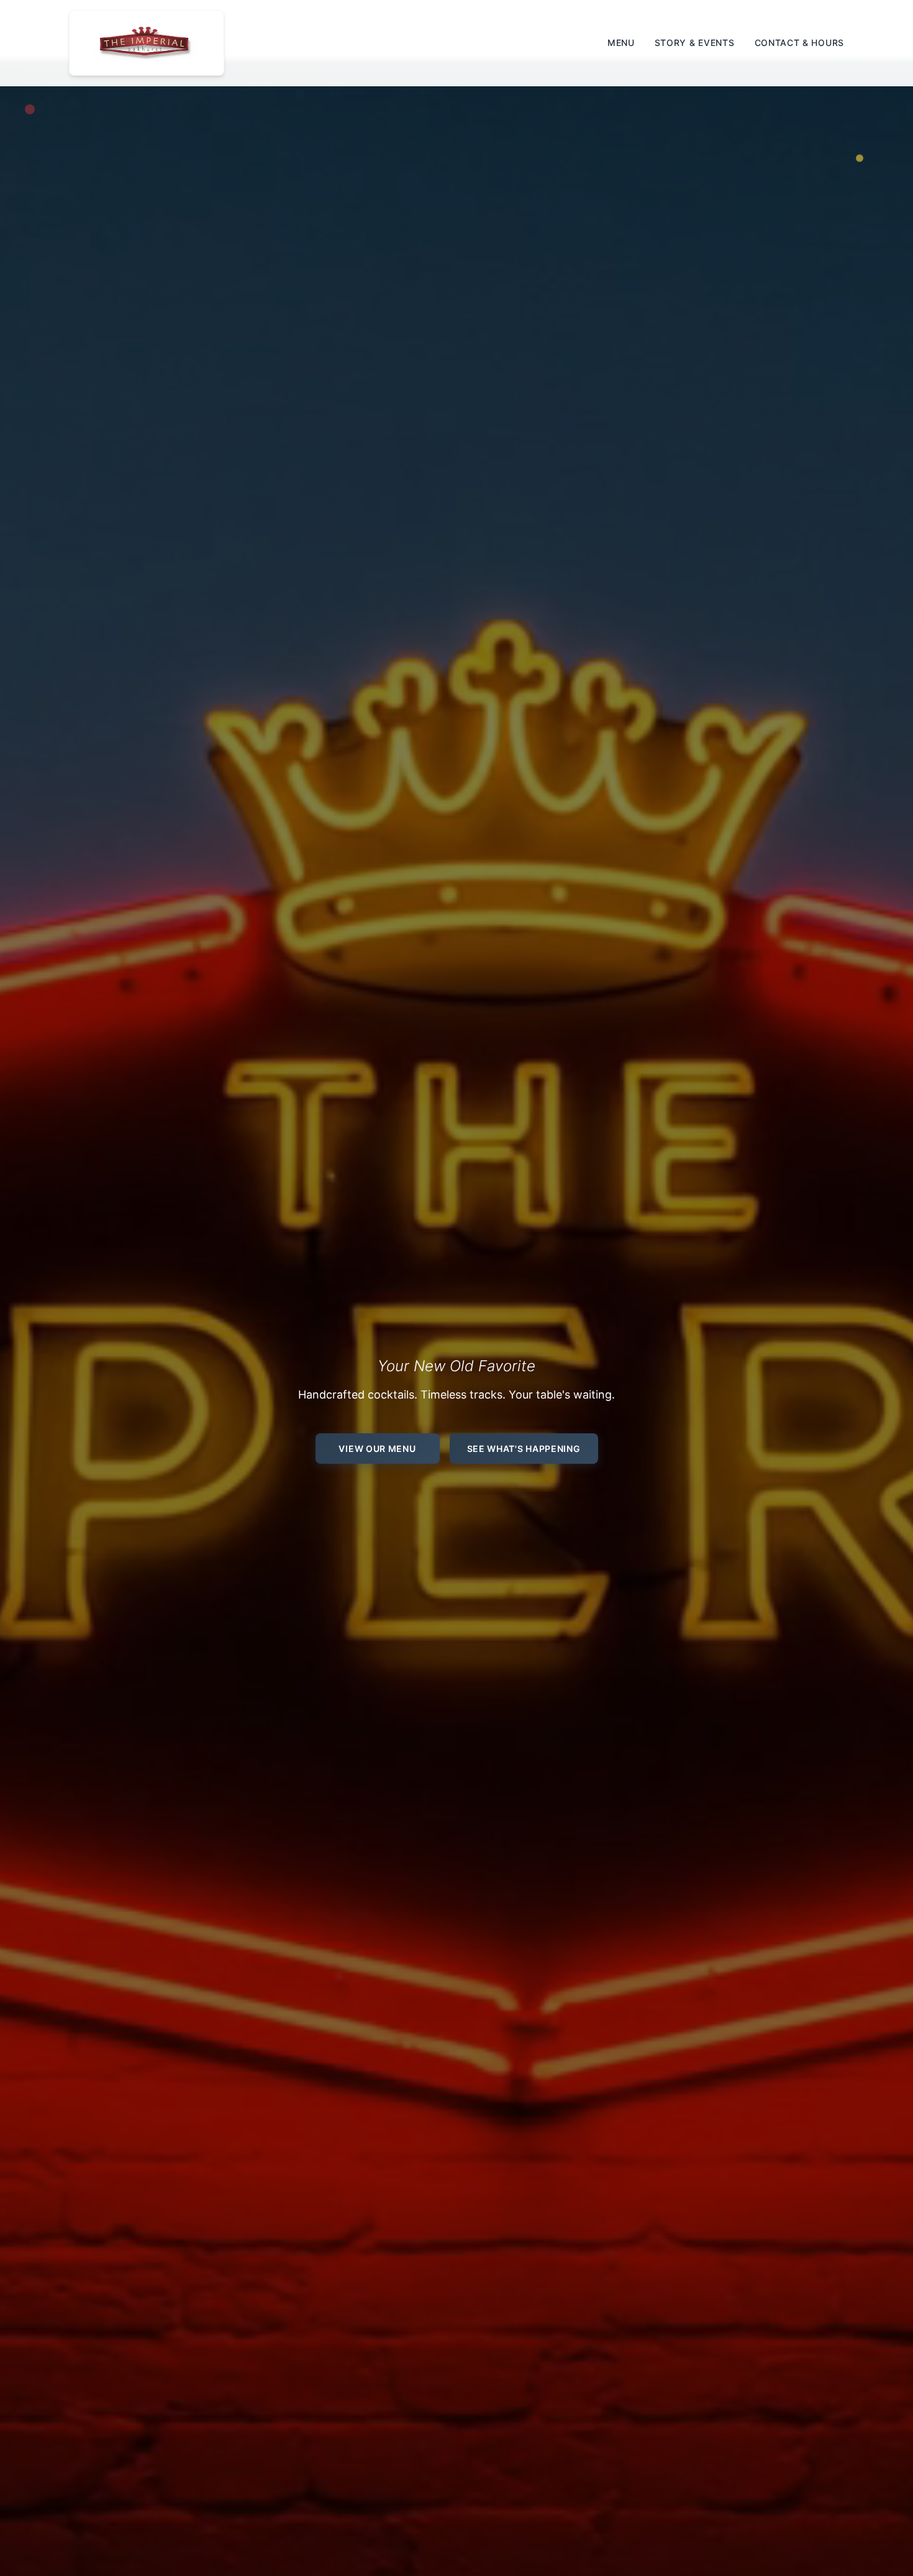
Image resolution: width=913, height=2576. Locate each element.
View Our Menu (377, 1449)
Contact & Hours (800, 43)
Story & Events (695, 43)
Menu (621, 43)
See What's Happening (524, 1449)
